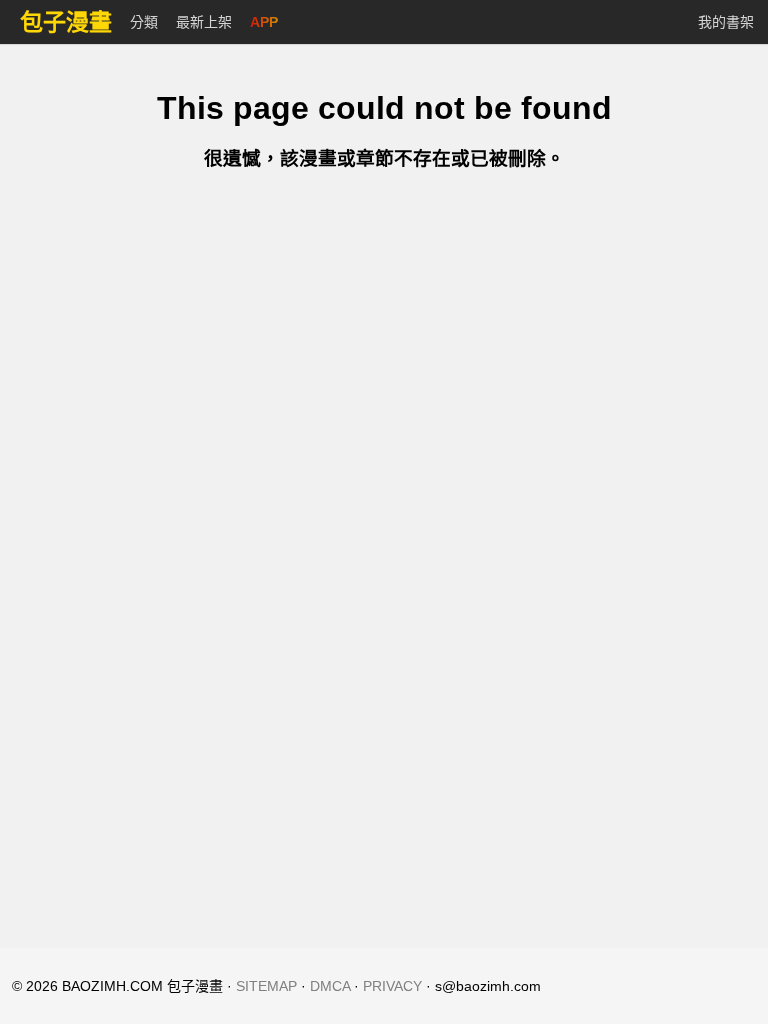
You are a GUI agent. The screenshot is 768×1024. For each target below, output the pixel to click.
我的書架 (726, 22)
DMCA (330, 986)
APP (264, 22)
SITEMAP (266, 986)
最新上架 (204, 22)
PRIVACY (392, 986)
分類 (144, 22)
